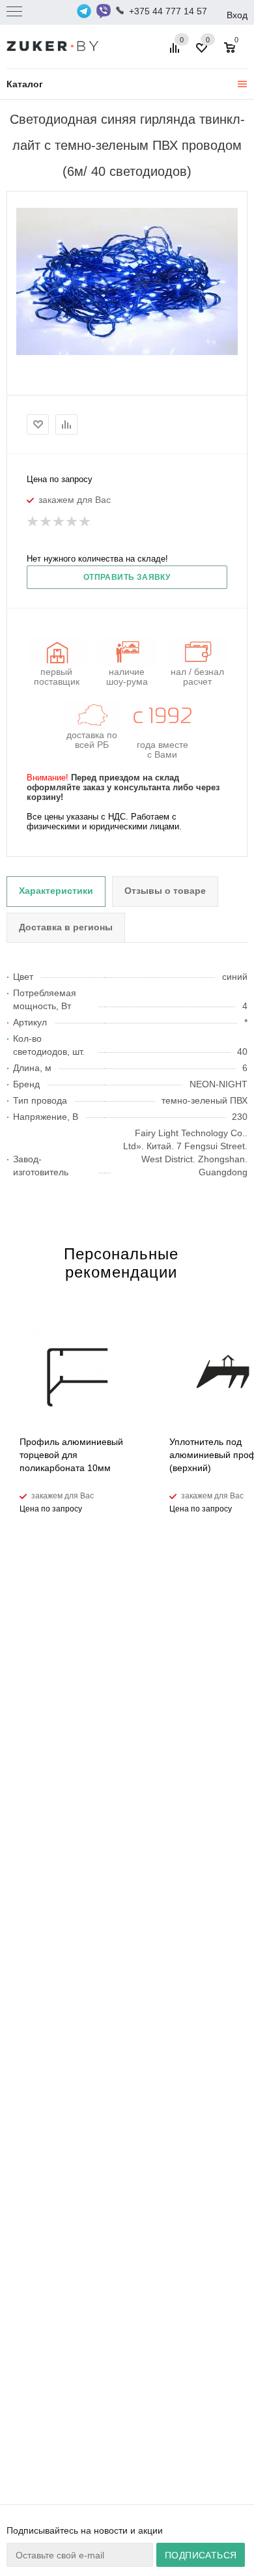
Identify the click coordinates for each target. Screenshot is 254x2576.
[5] (85, 522)
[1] (33, 522)
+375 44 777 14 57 (168, 11)
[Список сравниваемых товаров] (176, 53)
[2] (46, 522)
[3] (59, 522)
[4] (72, 522)
